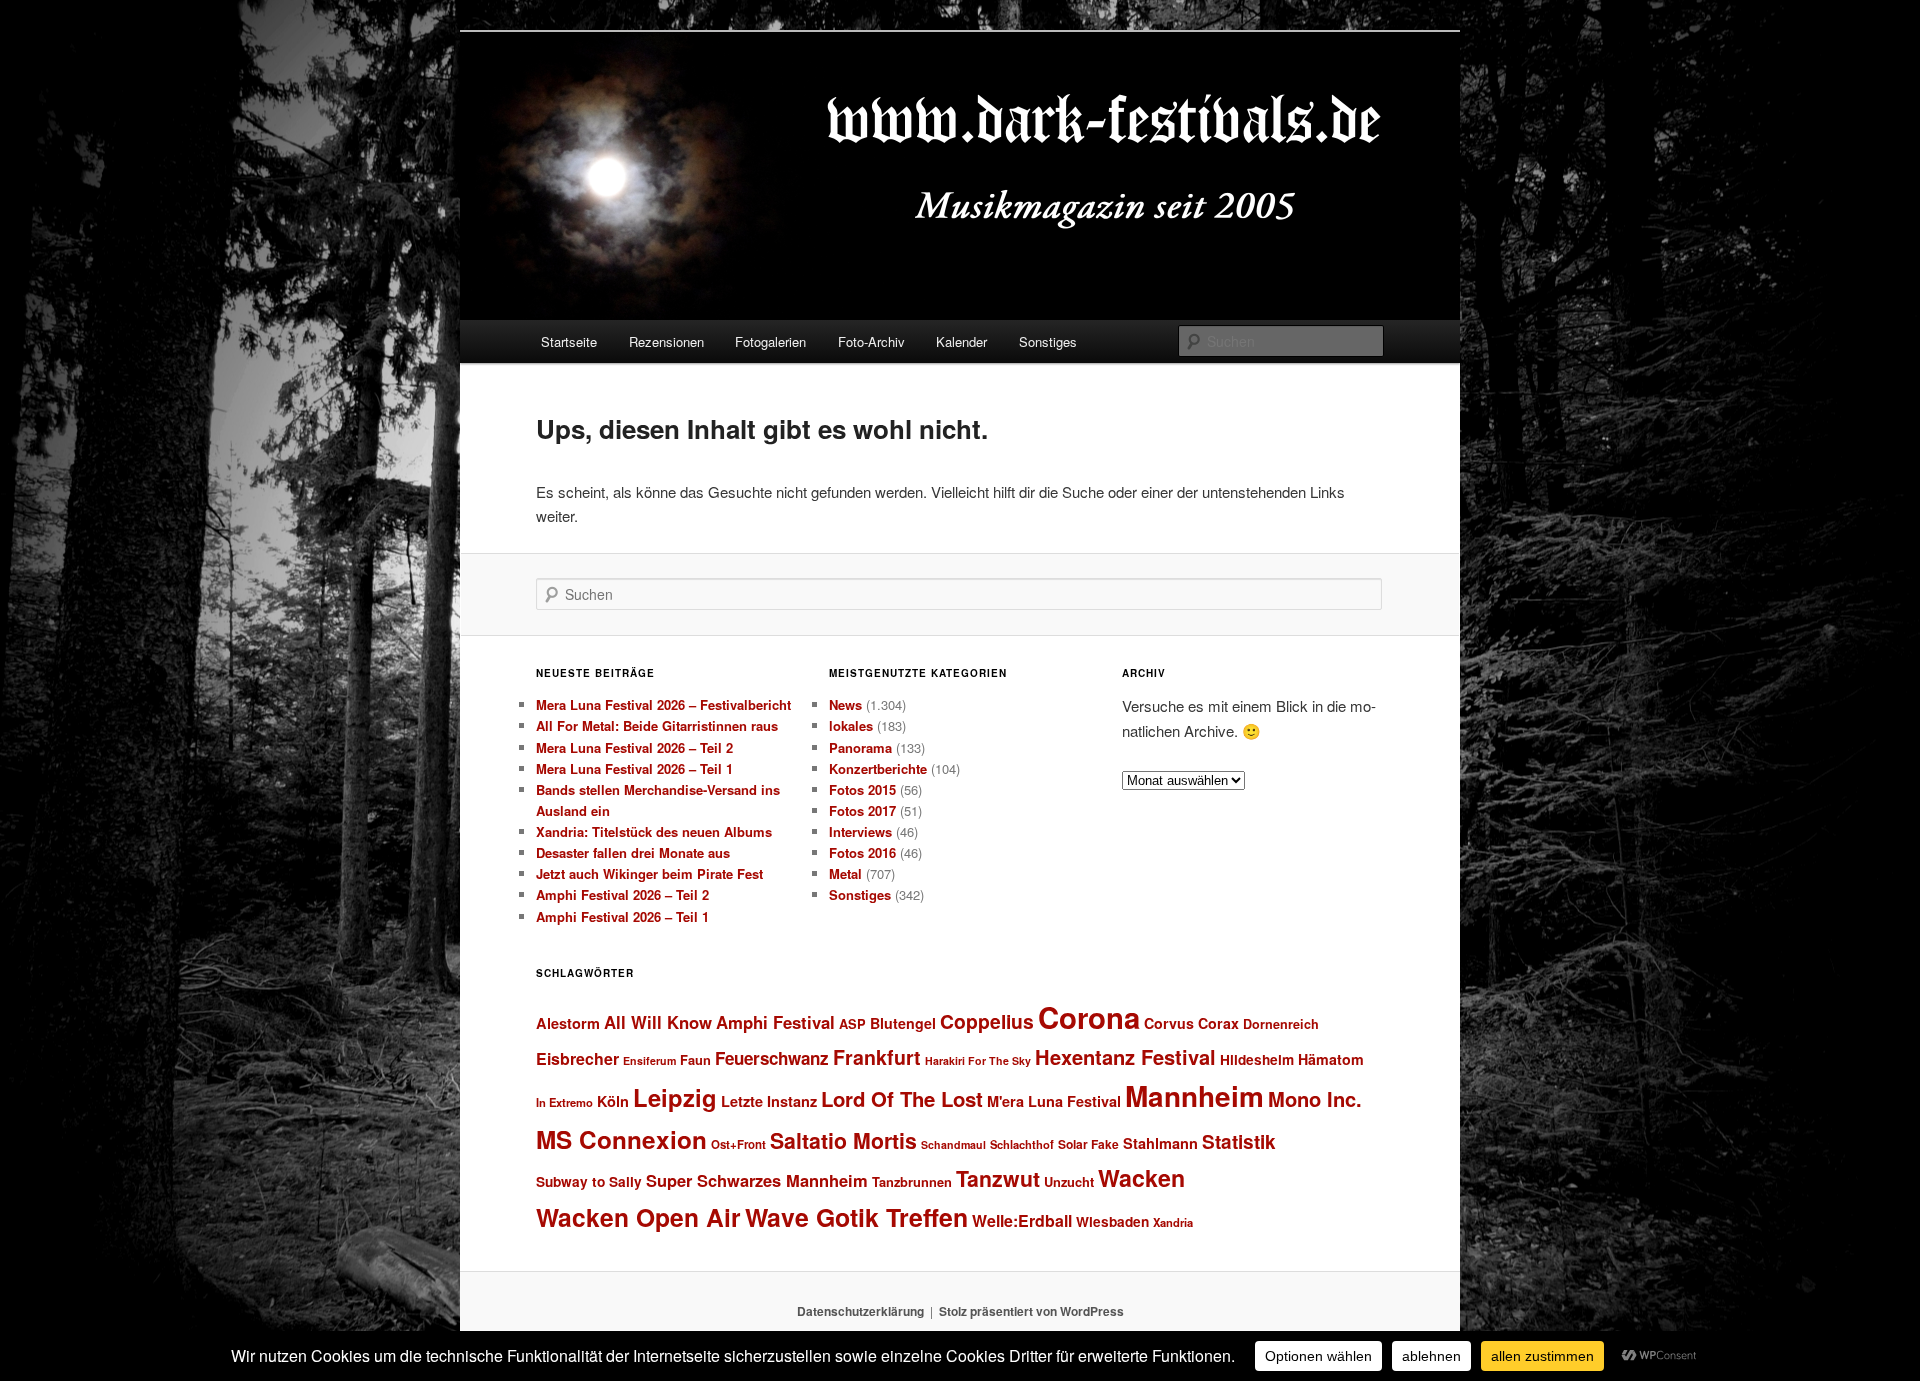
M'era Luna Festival (1054, 1101)
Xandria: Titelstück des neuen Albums (654, 831)
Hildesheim (1257, 1059)
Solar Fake (1088, 1144)
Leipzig (675, 1097)
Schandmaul (953, 1144)
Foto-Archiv (871, 341)
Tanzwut (998, 1178)
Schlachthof (1022, 1144)
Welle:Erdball (1022, 1220)
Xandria (1173, 1222)
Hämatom (1331, 1059)
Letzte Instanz (769, 1101)
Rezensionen (666, 341)
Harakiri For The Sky (978, 1060)
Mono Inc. (1315, 1098)
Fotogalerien (770, 341)
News (845, 704)
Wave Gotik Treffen (856, 1217)
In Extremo (564, 1102)
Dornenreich (1281, 1024)
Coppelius (987, 1021)
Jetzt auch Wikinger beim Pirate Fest (649, 873)
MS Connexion (621, 1139)
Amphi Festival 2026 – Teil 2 (622, 894)
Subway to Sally (589, 1181)
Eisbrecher (577, 1058)
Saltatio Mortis (843, 1140)
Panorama (860, 747)
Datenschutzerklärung (860, 1311)
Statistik (1239, 1141)
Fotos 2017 (862, 810)
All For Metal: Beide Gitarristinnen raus (657, 725)
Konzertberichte (878, 768)
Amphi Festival (775, 1022)
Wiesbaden (1112, 1221)
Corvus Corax (1191, 1023)
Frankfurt (877, 1057)
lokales (851, 725)
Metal (845, 873)
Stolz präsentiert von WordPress (1031, 1311)
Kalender (961, 341)
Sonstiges (1048, 341)
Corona (1089, 1017)
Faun (695, 1059)
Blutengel (903, 1023)
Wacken (1141, 1177)
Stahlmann (1160, 1143)
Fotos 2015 (862, 789)
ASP (852, 1023)
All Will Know (658, 1022)
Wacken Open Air (638, 1217)
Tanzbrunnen (912, 1181)
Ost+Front (738, 1144)
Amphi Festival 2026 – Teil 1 (622, 916)
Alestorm (568, 1023)
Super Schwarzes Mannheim (757, 1180)
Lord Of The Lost (902, 1098)
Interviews (860, 831)
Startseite (569, 341)
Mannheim (1194, 1096)
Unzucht (1069, 1181)
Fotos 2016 (862, 852)
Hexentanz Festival (1125, 1056)
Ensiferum (649, 1060)
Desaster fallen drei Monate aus (633, 852)
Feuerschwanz (772, 1058)
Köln (613, 1101)
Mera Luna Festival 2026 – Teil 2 (634, 747)
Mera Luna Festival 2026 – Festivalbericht (663, 704)
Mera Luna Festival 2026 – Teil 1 (634, 768)
